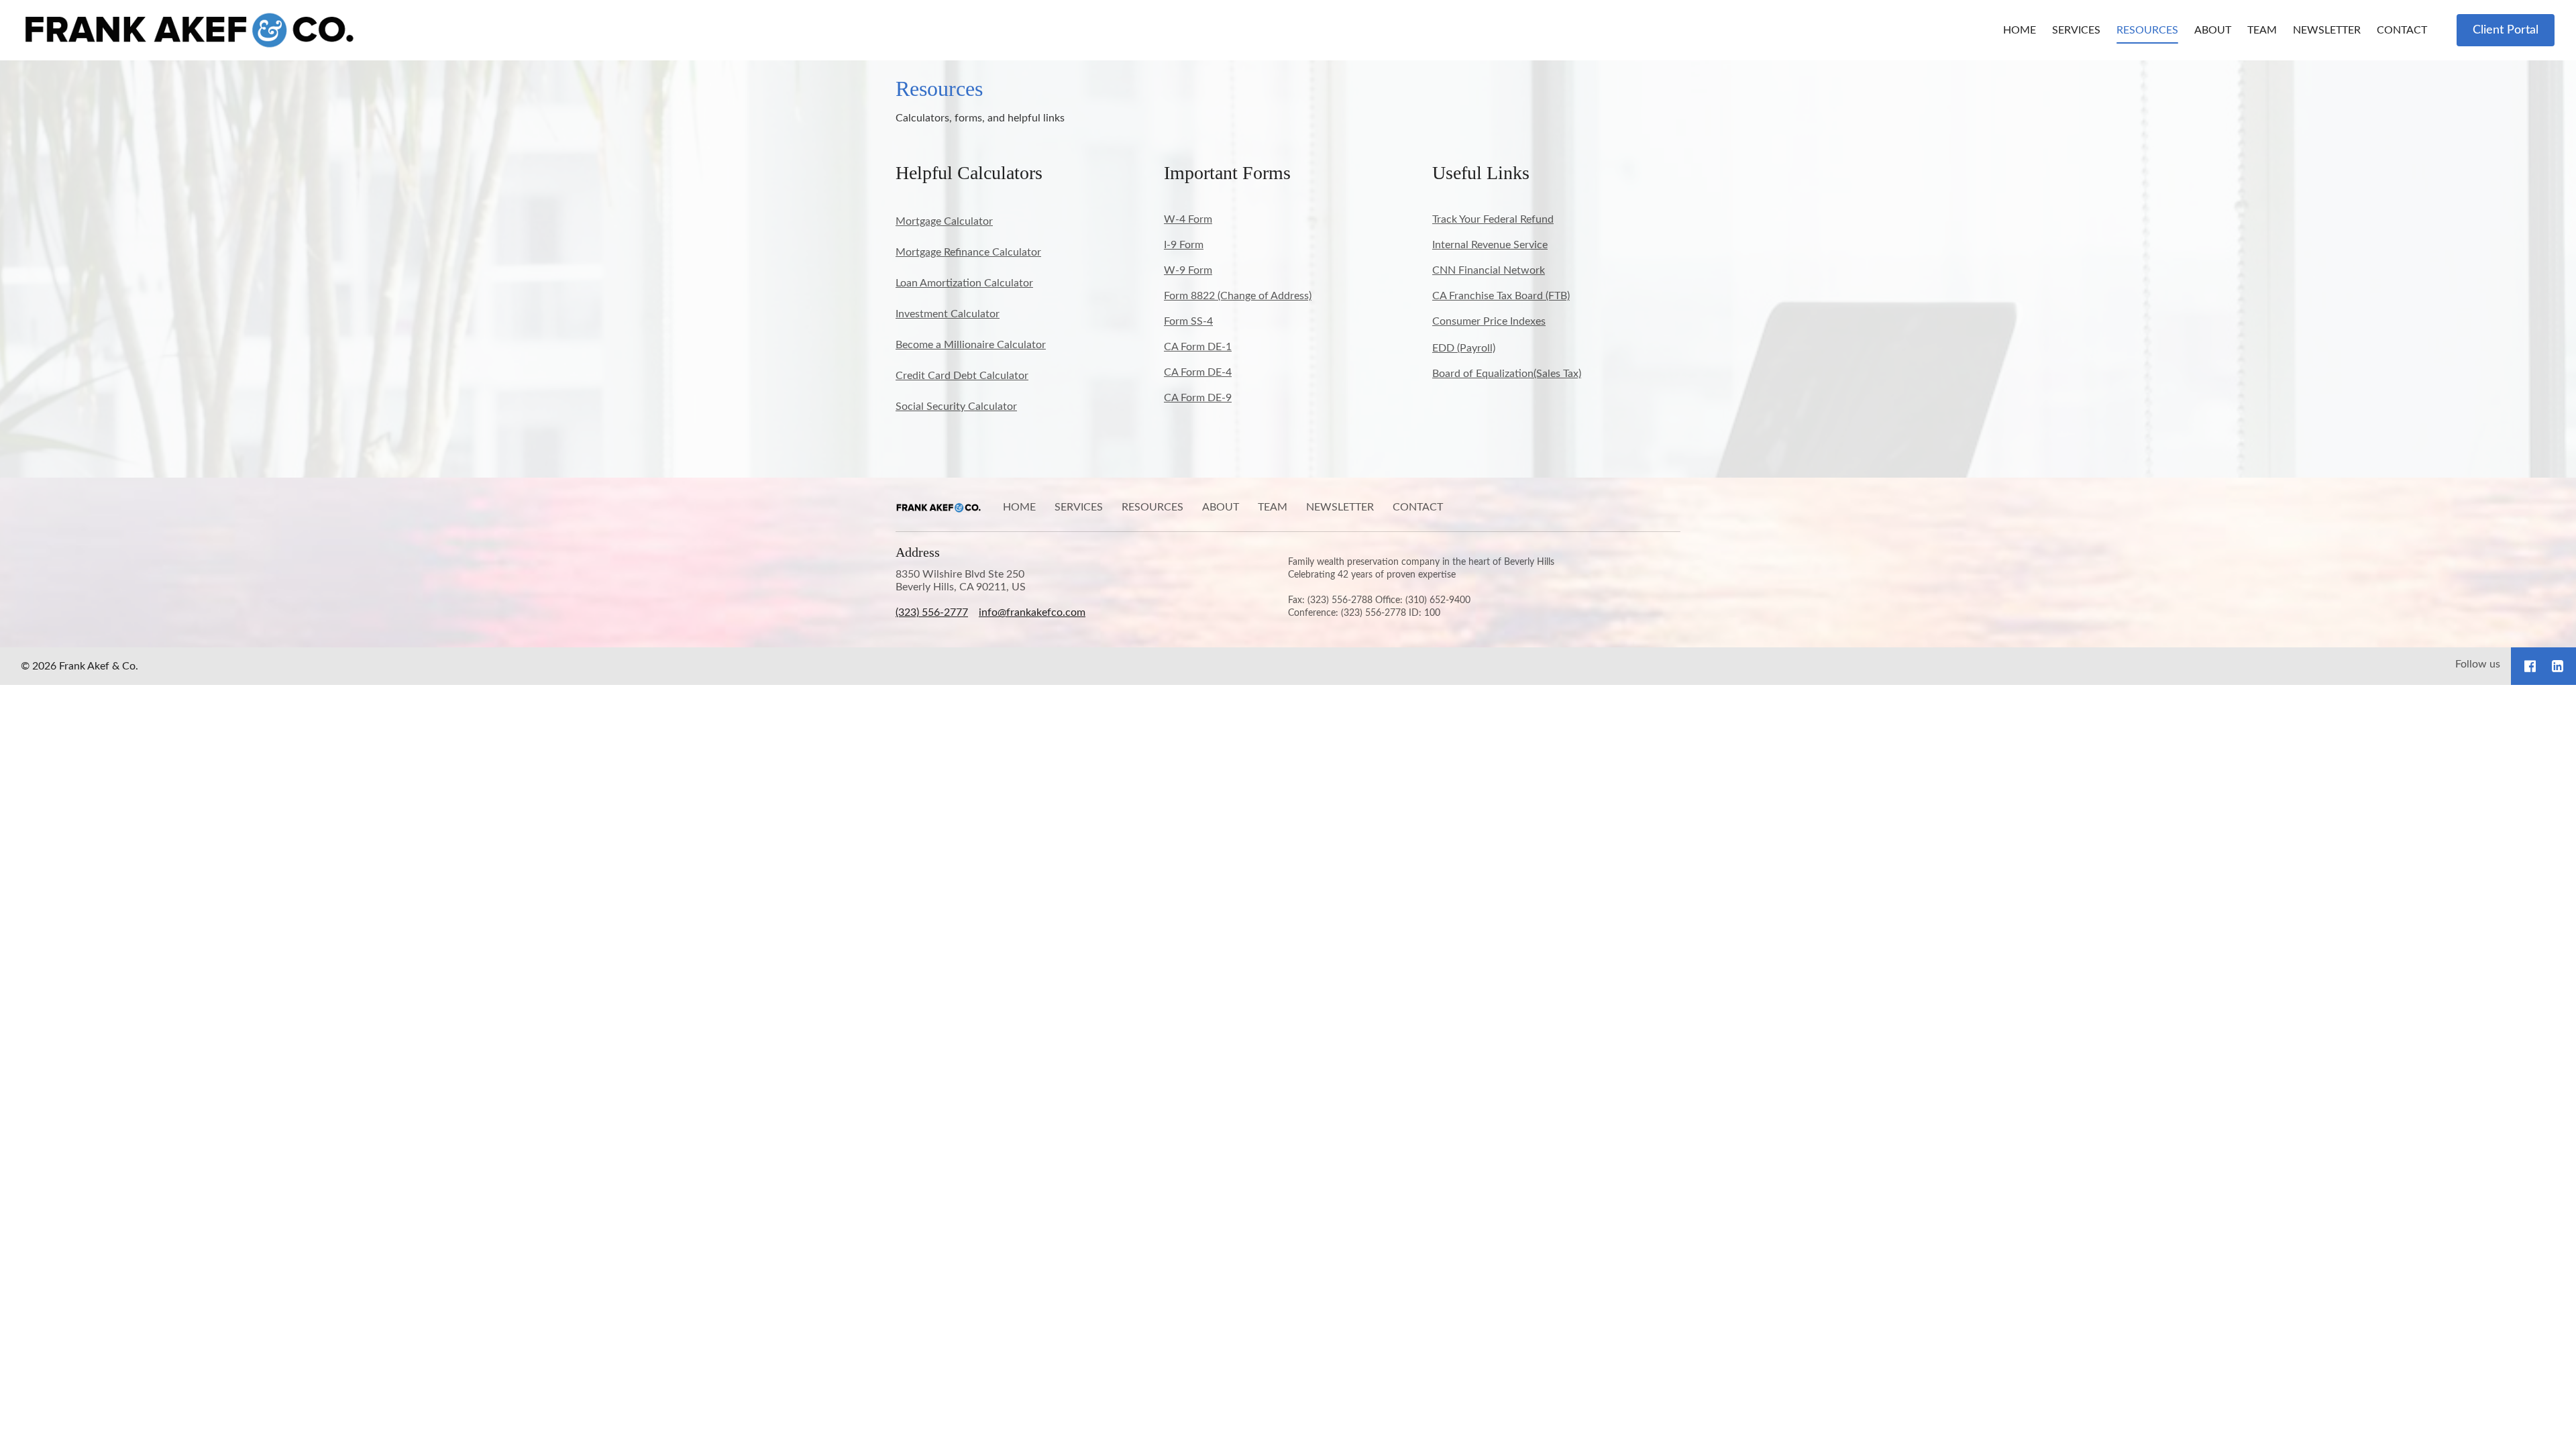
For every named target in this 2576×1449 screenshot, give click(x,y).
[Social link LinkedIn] (2558, 666)
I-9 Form (1184, 245)
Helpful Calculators (969, 173)
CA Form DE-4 (1198, 372)
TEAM (2262, 30)
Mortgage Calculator (944, 221)
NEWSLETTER (2327, 30)
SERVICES (2076, 30)
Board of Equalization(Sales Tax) (1507, 374)
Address (918, 552)
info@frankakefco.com (1032, 612)
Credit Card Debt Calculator (962, 376)
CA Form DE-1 (1198, 347)
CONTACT (2402, 30)
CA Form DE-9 (1198, 398)
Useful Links (1481, 173)
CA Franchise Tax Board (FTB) (1501, 296)
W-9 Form (1188, 270)
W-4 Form (1188, 219)
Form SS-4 (1188, 321)
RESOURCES (2147, 30)
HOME (2020, 30)
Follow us (2478, 664)
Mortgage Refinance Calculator (968, 252)
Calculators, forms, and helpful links (980, 118)
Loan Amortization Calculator (964, 283)
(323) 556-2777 (932, 612)
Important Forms (1227, 173)
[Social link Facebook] (2530, 666)
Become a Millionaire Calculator (971, 345)
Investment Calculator (948, 314)
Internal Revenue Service (1490, 245)
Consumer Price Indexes (1489, 321)
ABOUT (2213, 30)
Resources (939, 89)
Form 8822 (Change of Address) (1238, 296)
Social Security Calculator (956, 407)
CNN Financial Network (1489, 270)
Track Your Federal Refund (1493, 219)
